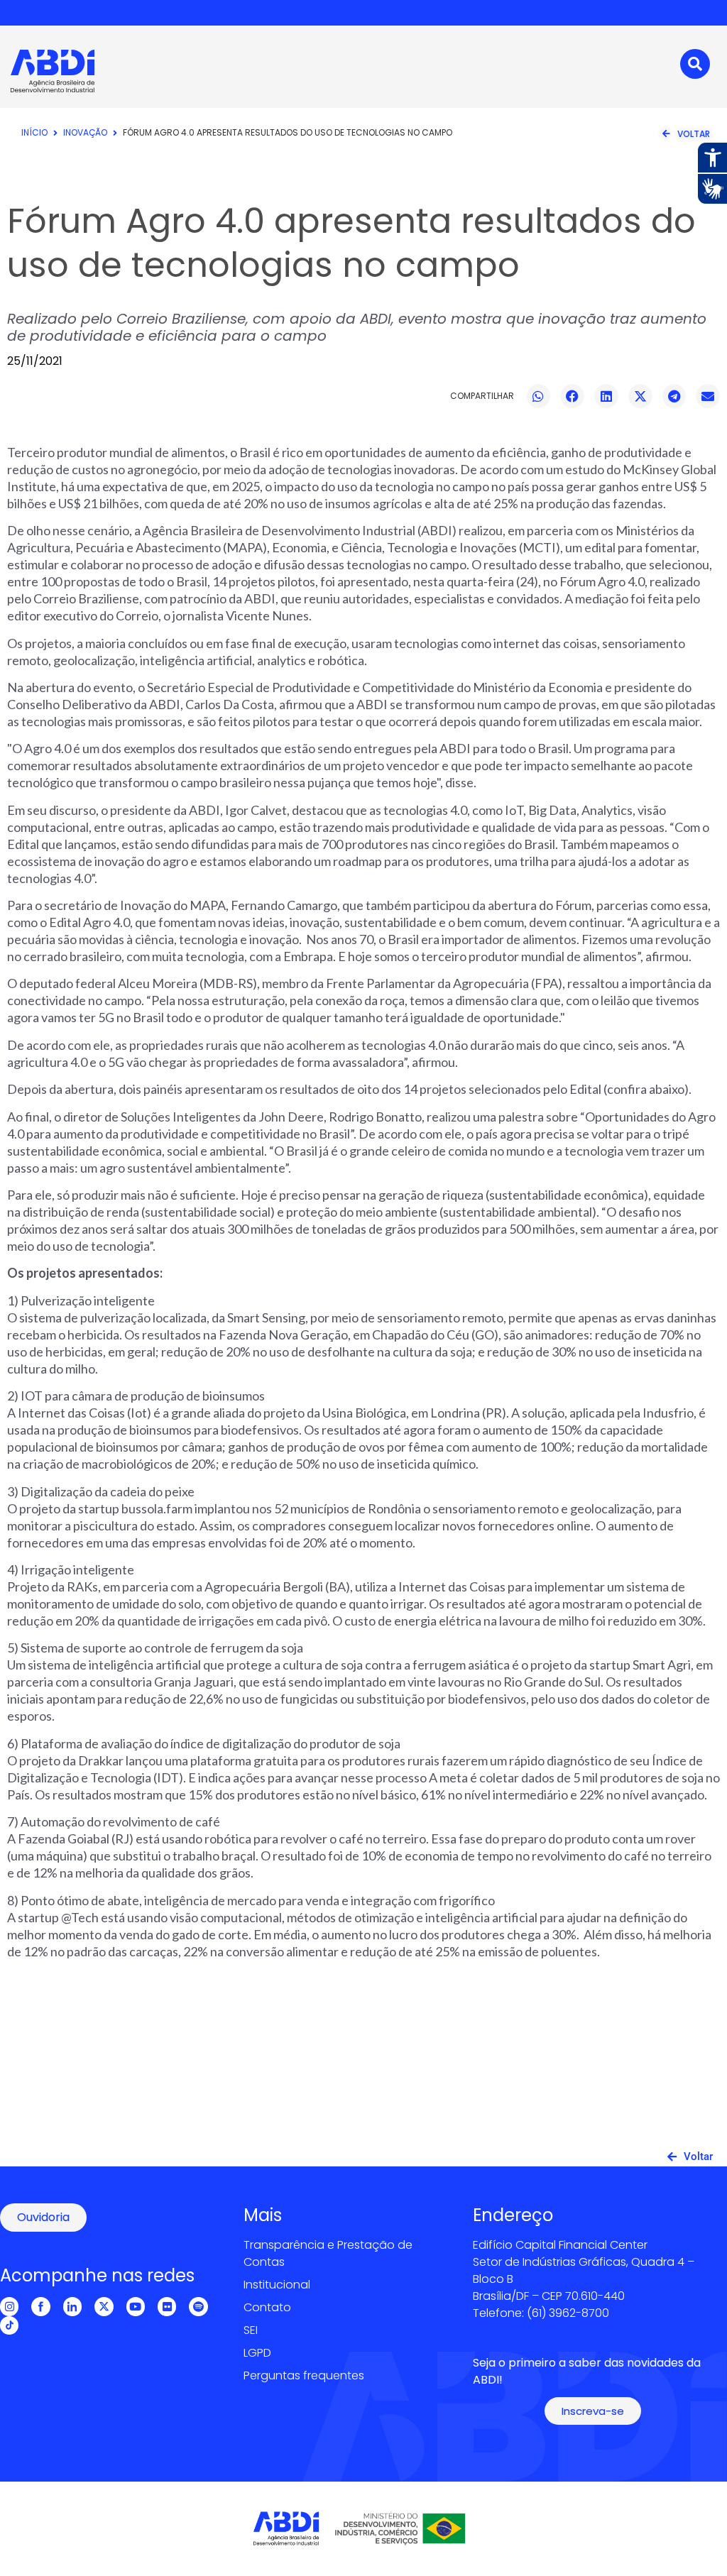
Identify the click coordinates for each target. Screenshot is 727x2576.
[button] (539, 396)
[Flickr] (167, 2306)
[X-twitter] (104, 2306)
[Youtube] (136, 2306)
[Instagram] (9, 2306)
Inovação (85, 132)
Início (34, 132)
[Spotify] (198, 2306)
